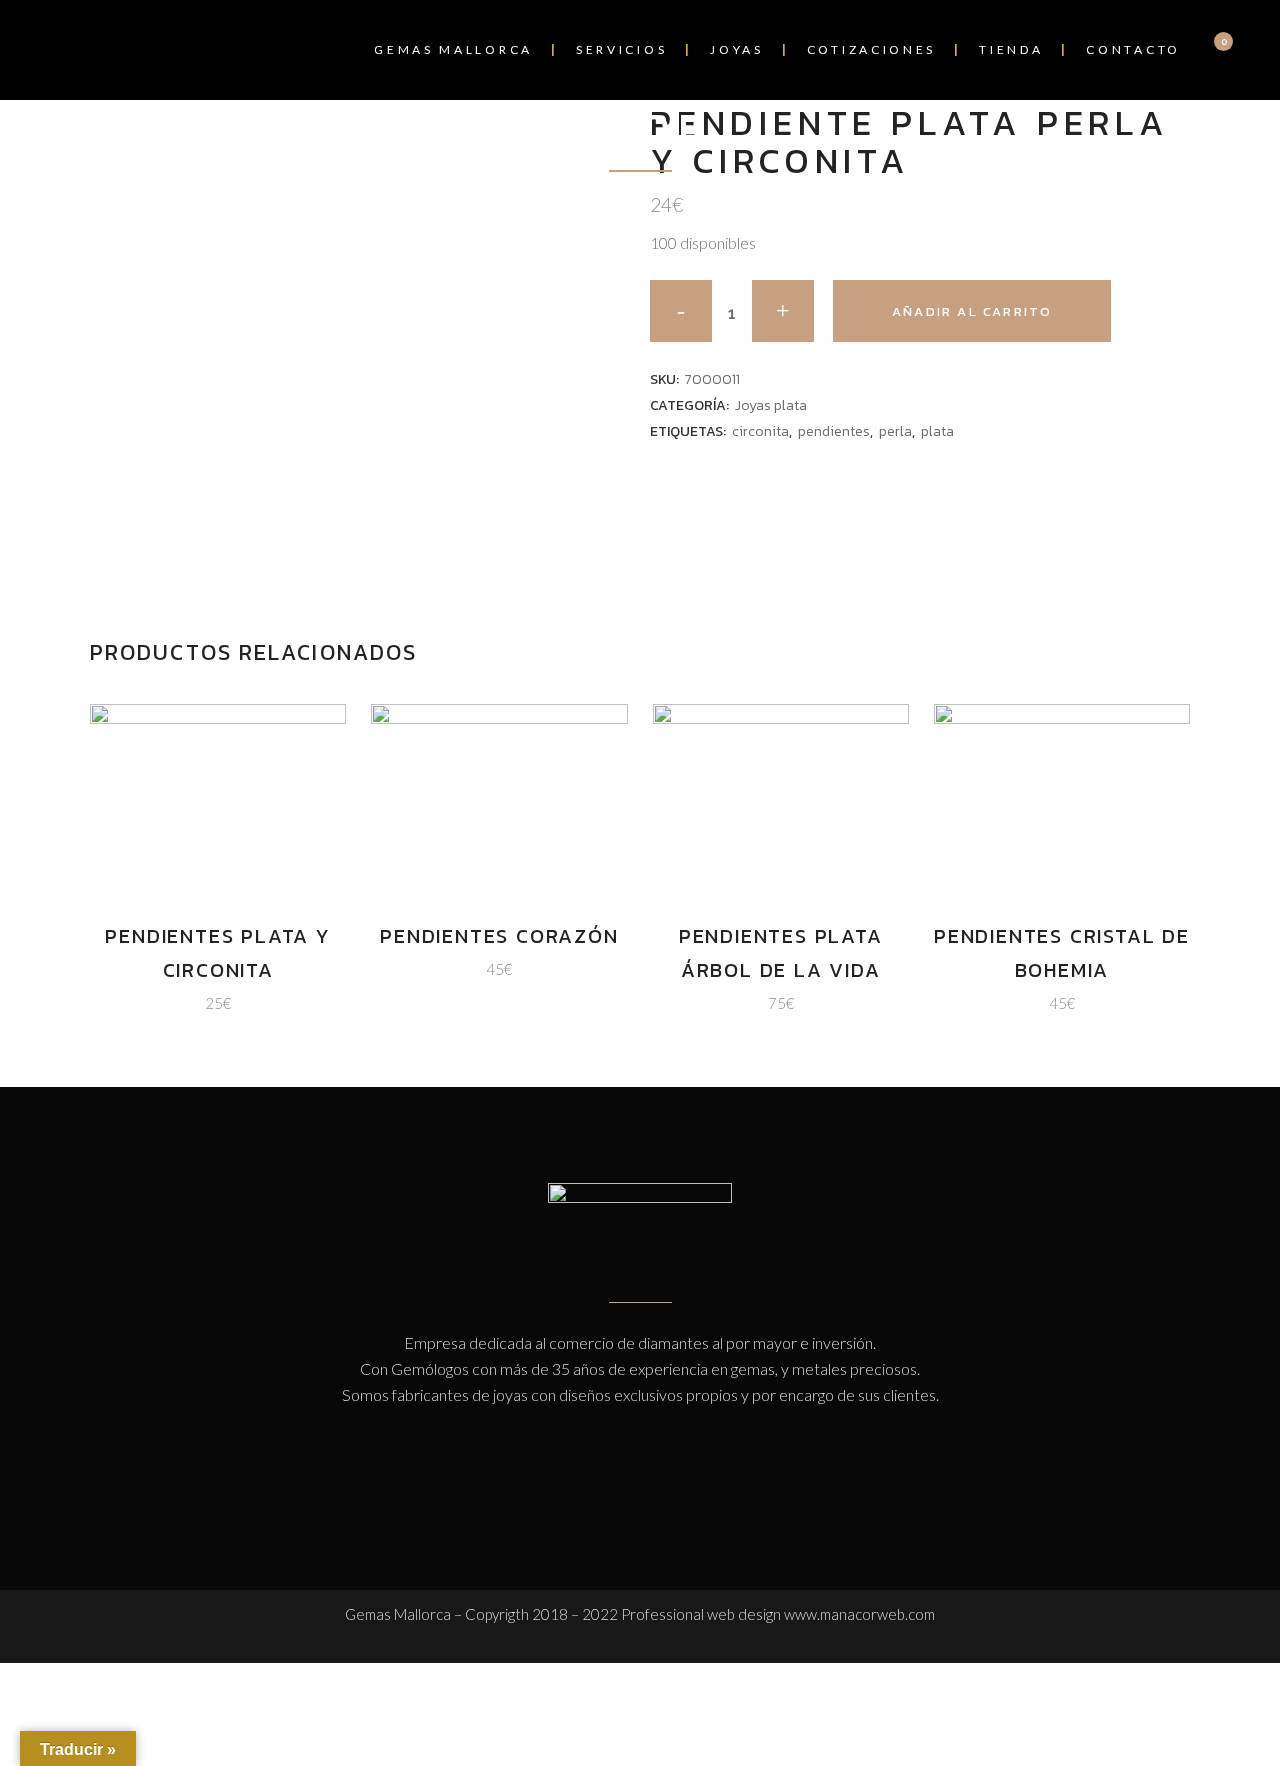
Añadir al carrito (972, 311)
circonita (760, 431)
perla (895, 431)
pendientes (834, 431)
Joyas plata (771, 405)
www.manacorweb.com (859, 1614)
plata (937, 431)
